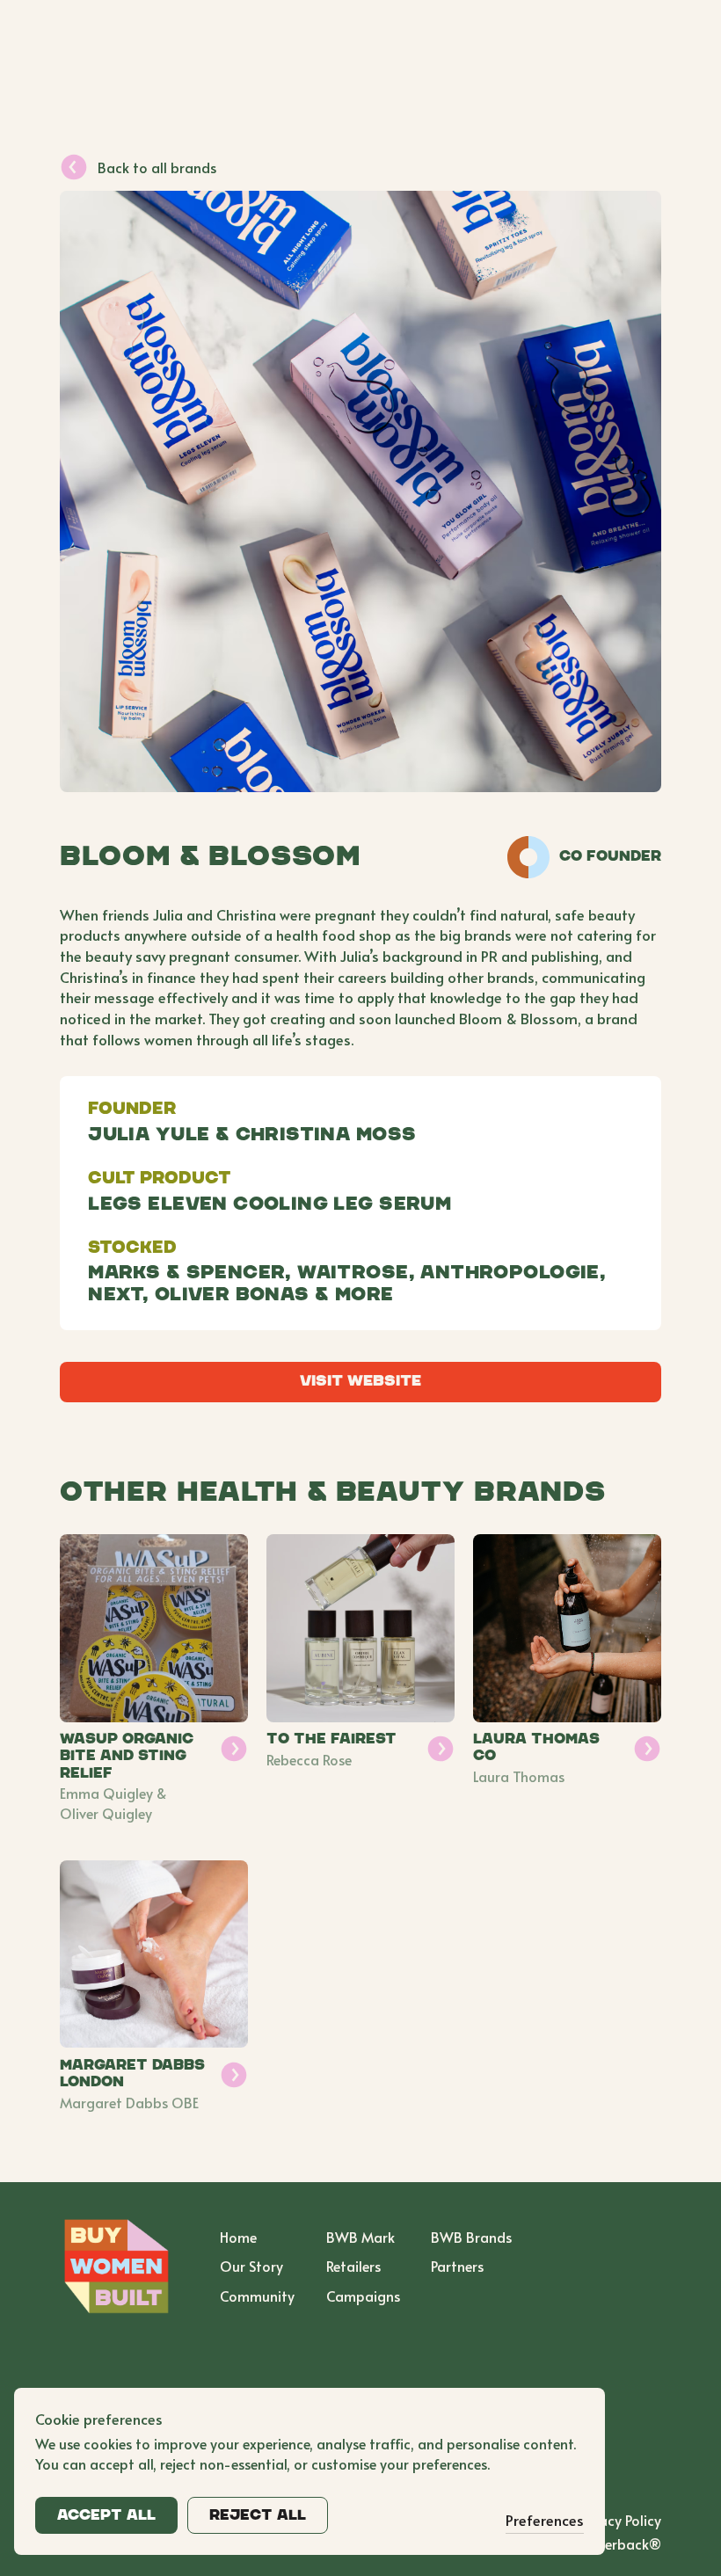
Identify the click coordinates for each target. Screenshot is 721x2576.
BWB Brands (471, 2237)
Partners (457, 2266)
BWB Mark (360, 2237)
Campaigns (363, 2296)
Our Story (251, 2266)
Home (238, 2237)
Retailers (353, 2266)
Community (257, 2296)
